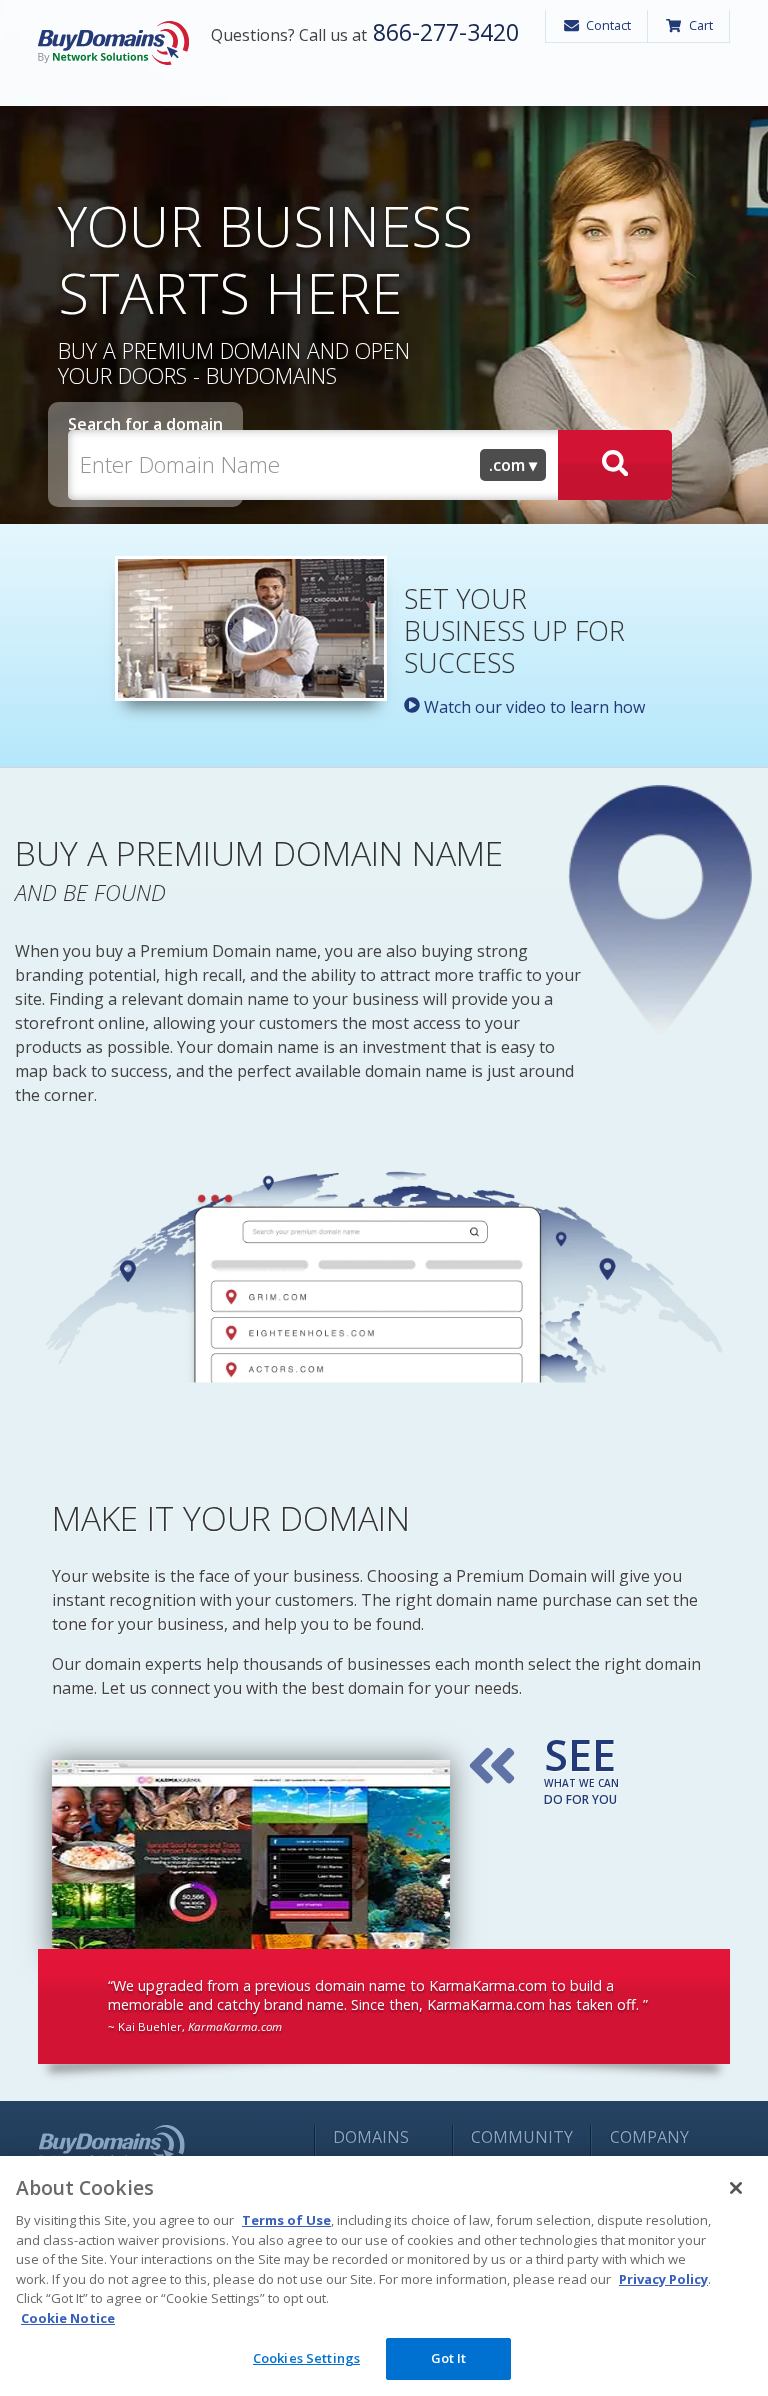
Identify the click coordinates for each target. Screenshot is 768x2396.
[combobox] (513, 465)
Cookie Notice (68, 2318)
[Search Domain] (615, 465)
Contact (608, 25)
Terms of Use (286, 2220)
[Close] (736, 2188)
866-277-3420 (443, 32)
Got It (449, 2358)
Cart (701, 25)
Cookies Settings (306, 2358)
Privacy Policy (663, 2279)
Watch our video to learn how (532, 707)
